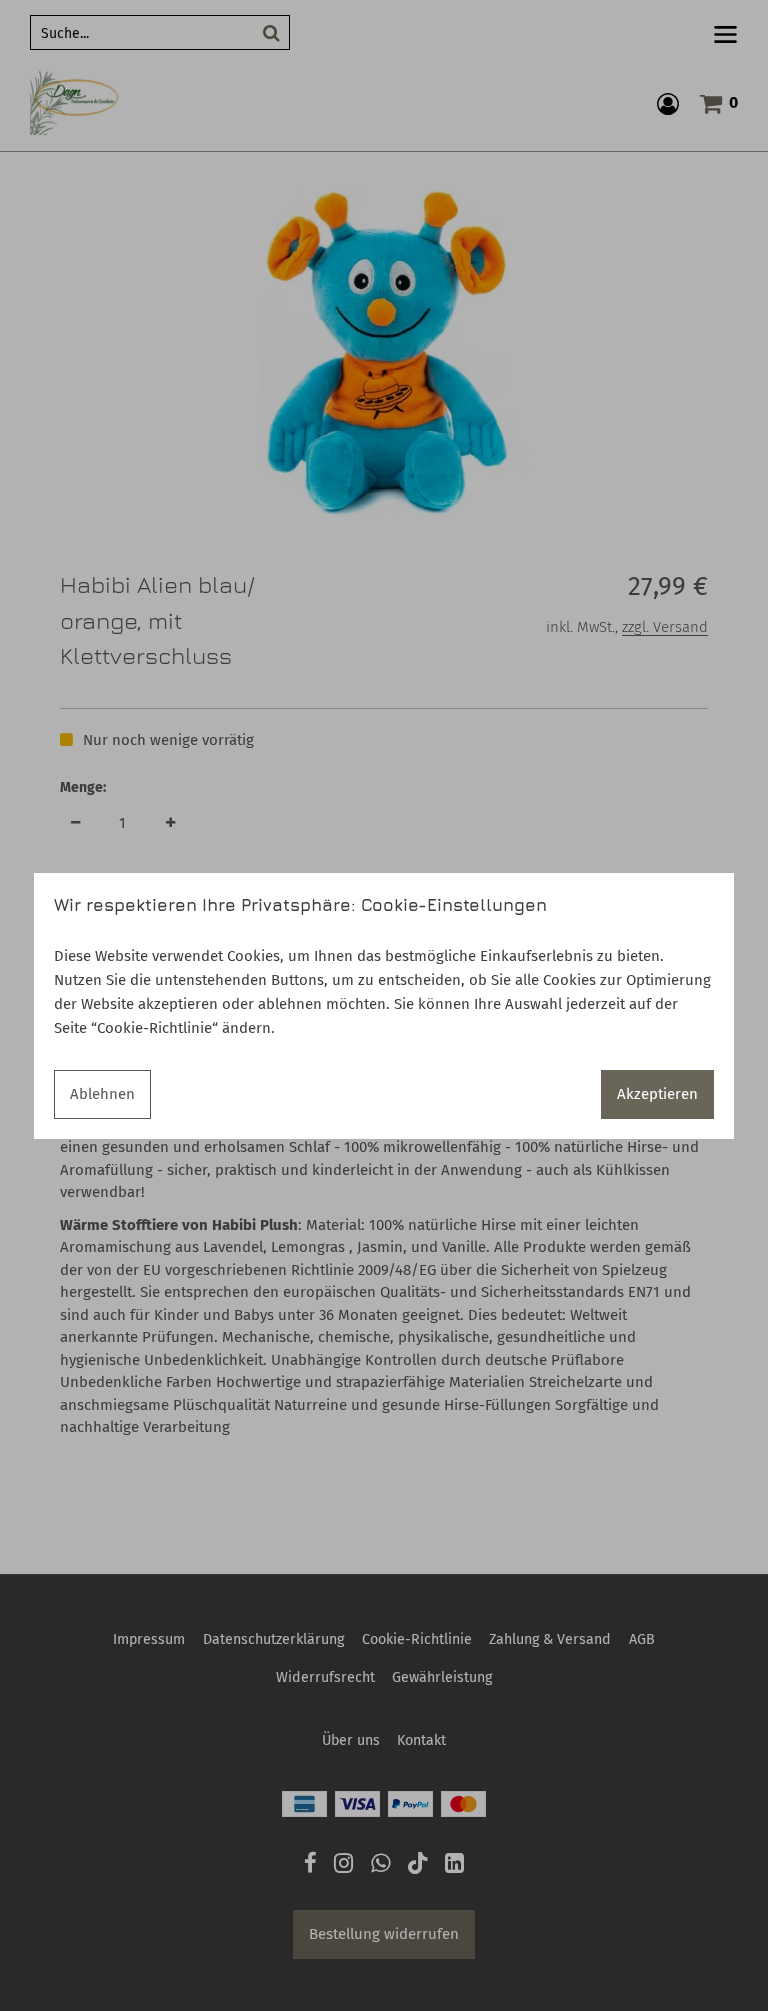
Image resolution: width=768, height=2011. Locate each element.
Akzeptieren (657, 1094)
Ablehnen (102, 1094)
